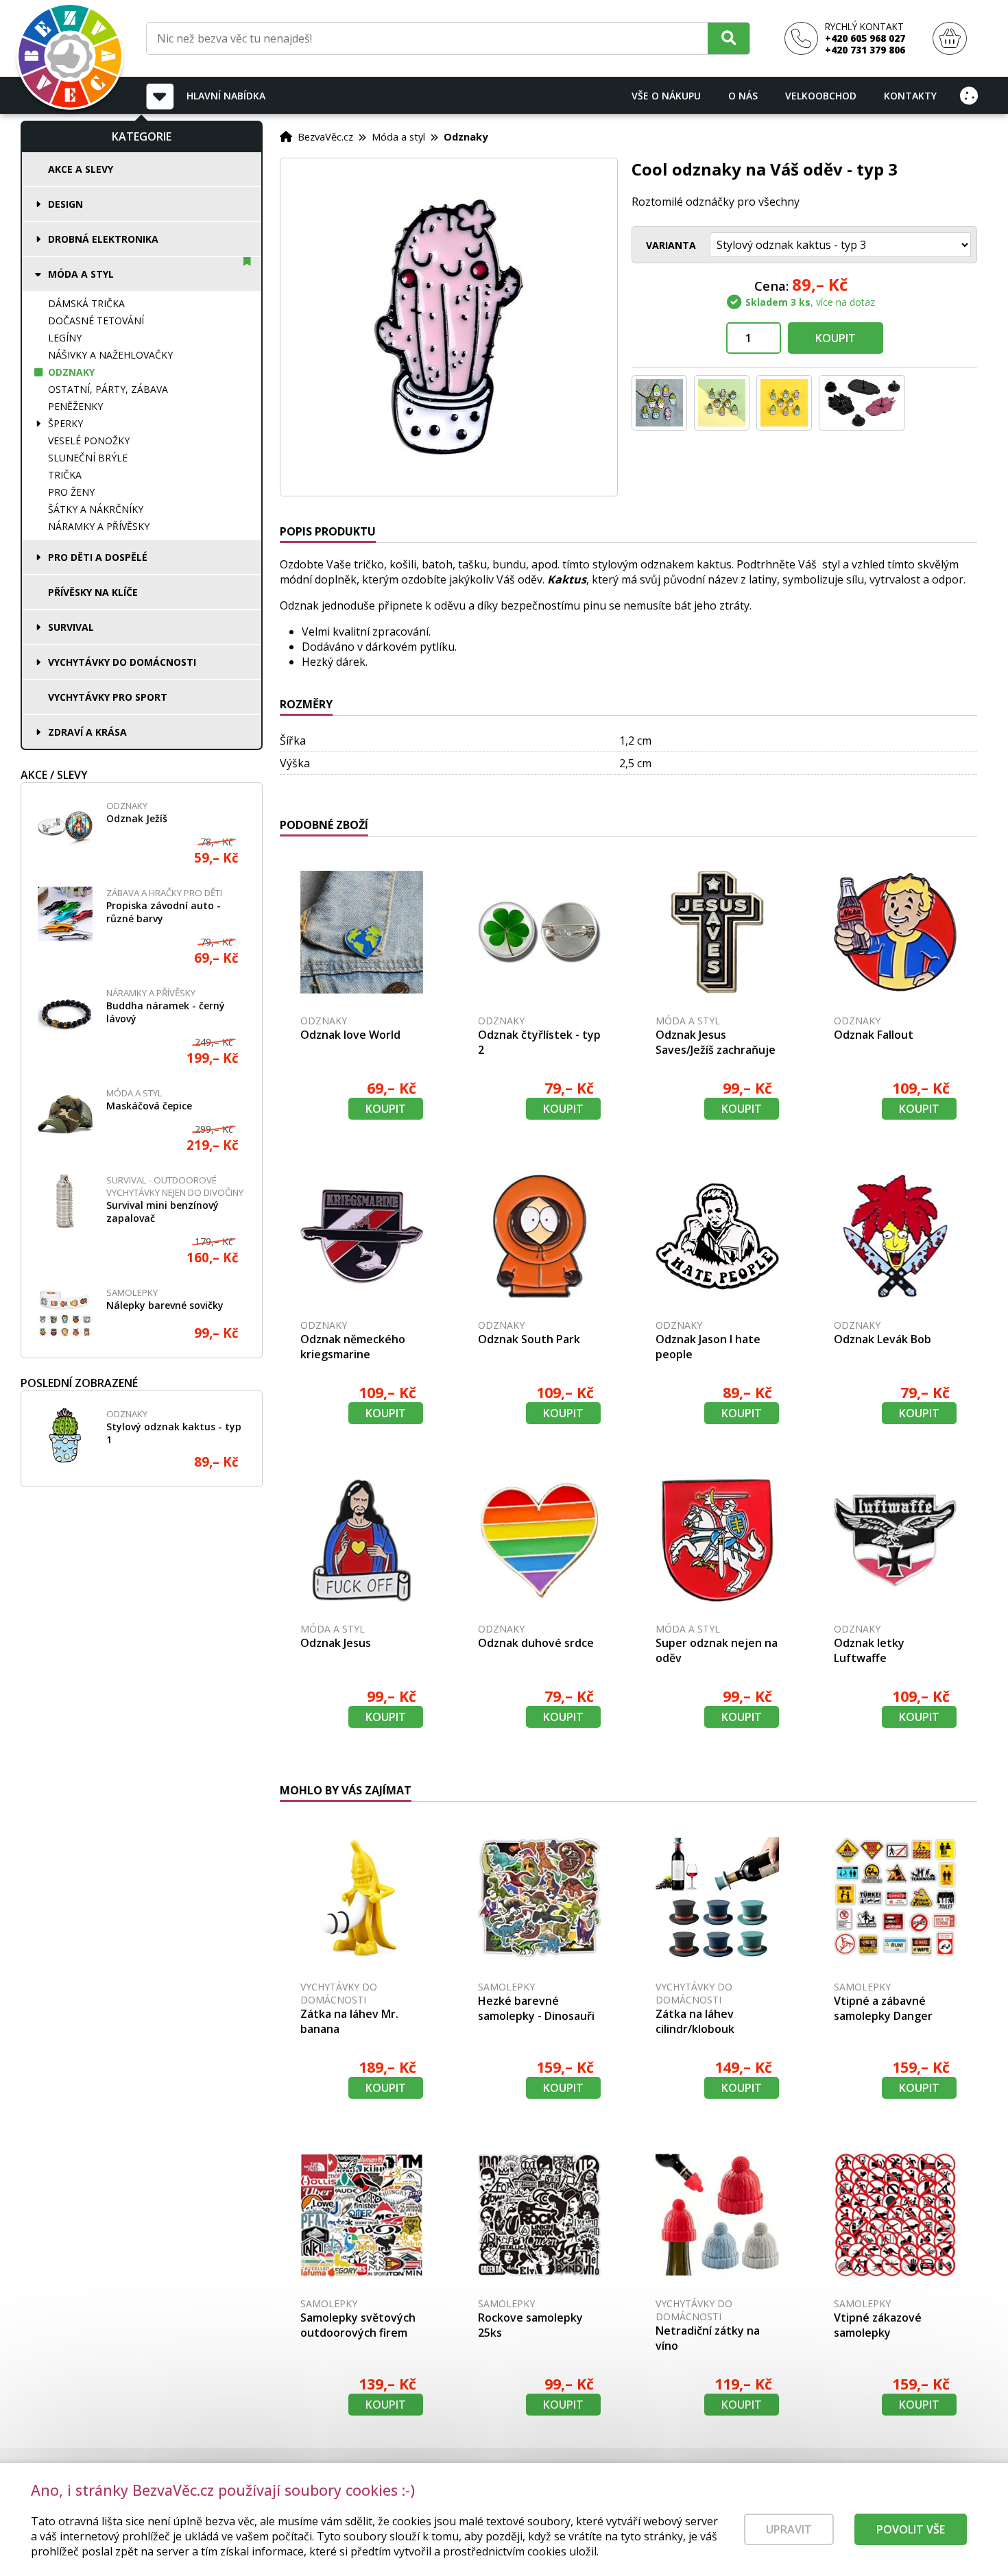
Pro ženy (71, 492)
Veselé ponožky (89, 441)
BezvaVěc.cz (325, 136)
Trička (65, 475)
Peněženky (75, 406)
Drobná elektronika (103, 239)
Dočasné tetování (96, 321)
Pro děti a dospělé (98, 557)
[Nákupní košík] (950, 39)
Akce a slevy (81, 169)
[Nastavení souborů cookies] (969, 95)
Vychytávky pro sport (108, 697)
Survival (71, 627)
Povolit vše (911, 2529)
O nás (743, 96)
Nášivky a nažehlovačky (110, 355)
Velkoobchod (821, 96)
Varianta (671, 245)
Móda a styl (81, 274)
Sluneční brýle (88, 458)
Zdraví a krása (87, 732)
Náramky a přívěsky (99, 526)
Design (65, 204)
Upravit (789, 2529)
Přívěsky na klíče (93, 592)
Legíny (65, 338)
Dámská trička (86, 303)
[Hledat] (729, 38)
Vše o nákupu (666, 96)
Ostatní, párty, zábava (108, 389)
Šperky (65, 423)
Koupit (836, 338)
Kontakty (910, 96)
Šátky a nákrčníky (96, 509)
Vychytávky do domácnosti (122, 662)
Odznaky (71, 372)
